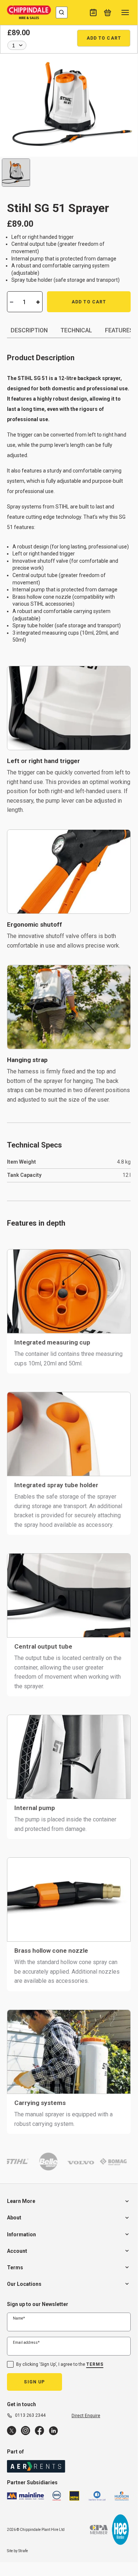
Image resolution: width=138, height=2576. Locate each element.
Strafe (23, 2551)
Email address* (26, 2343)
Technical (76, 330)
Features (119, 330)
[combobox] (62, 12)
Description (29, 330)
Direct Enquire (86, 2416)
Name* (19, 2318)
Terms (95, 2364)
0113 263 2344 (30, 2415)
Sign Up (34, 2382)
